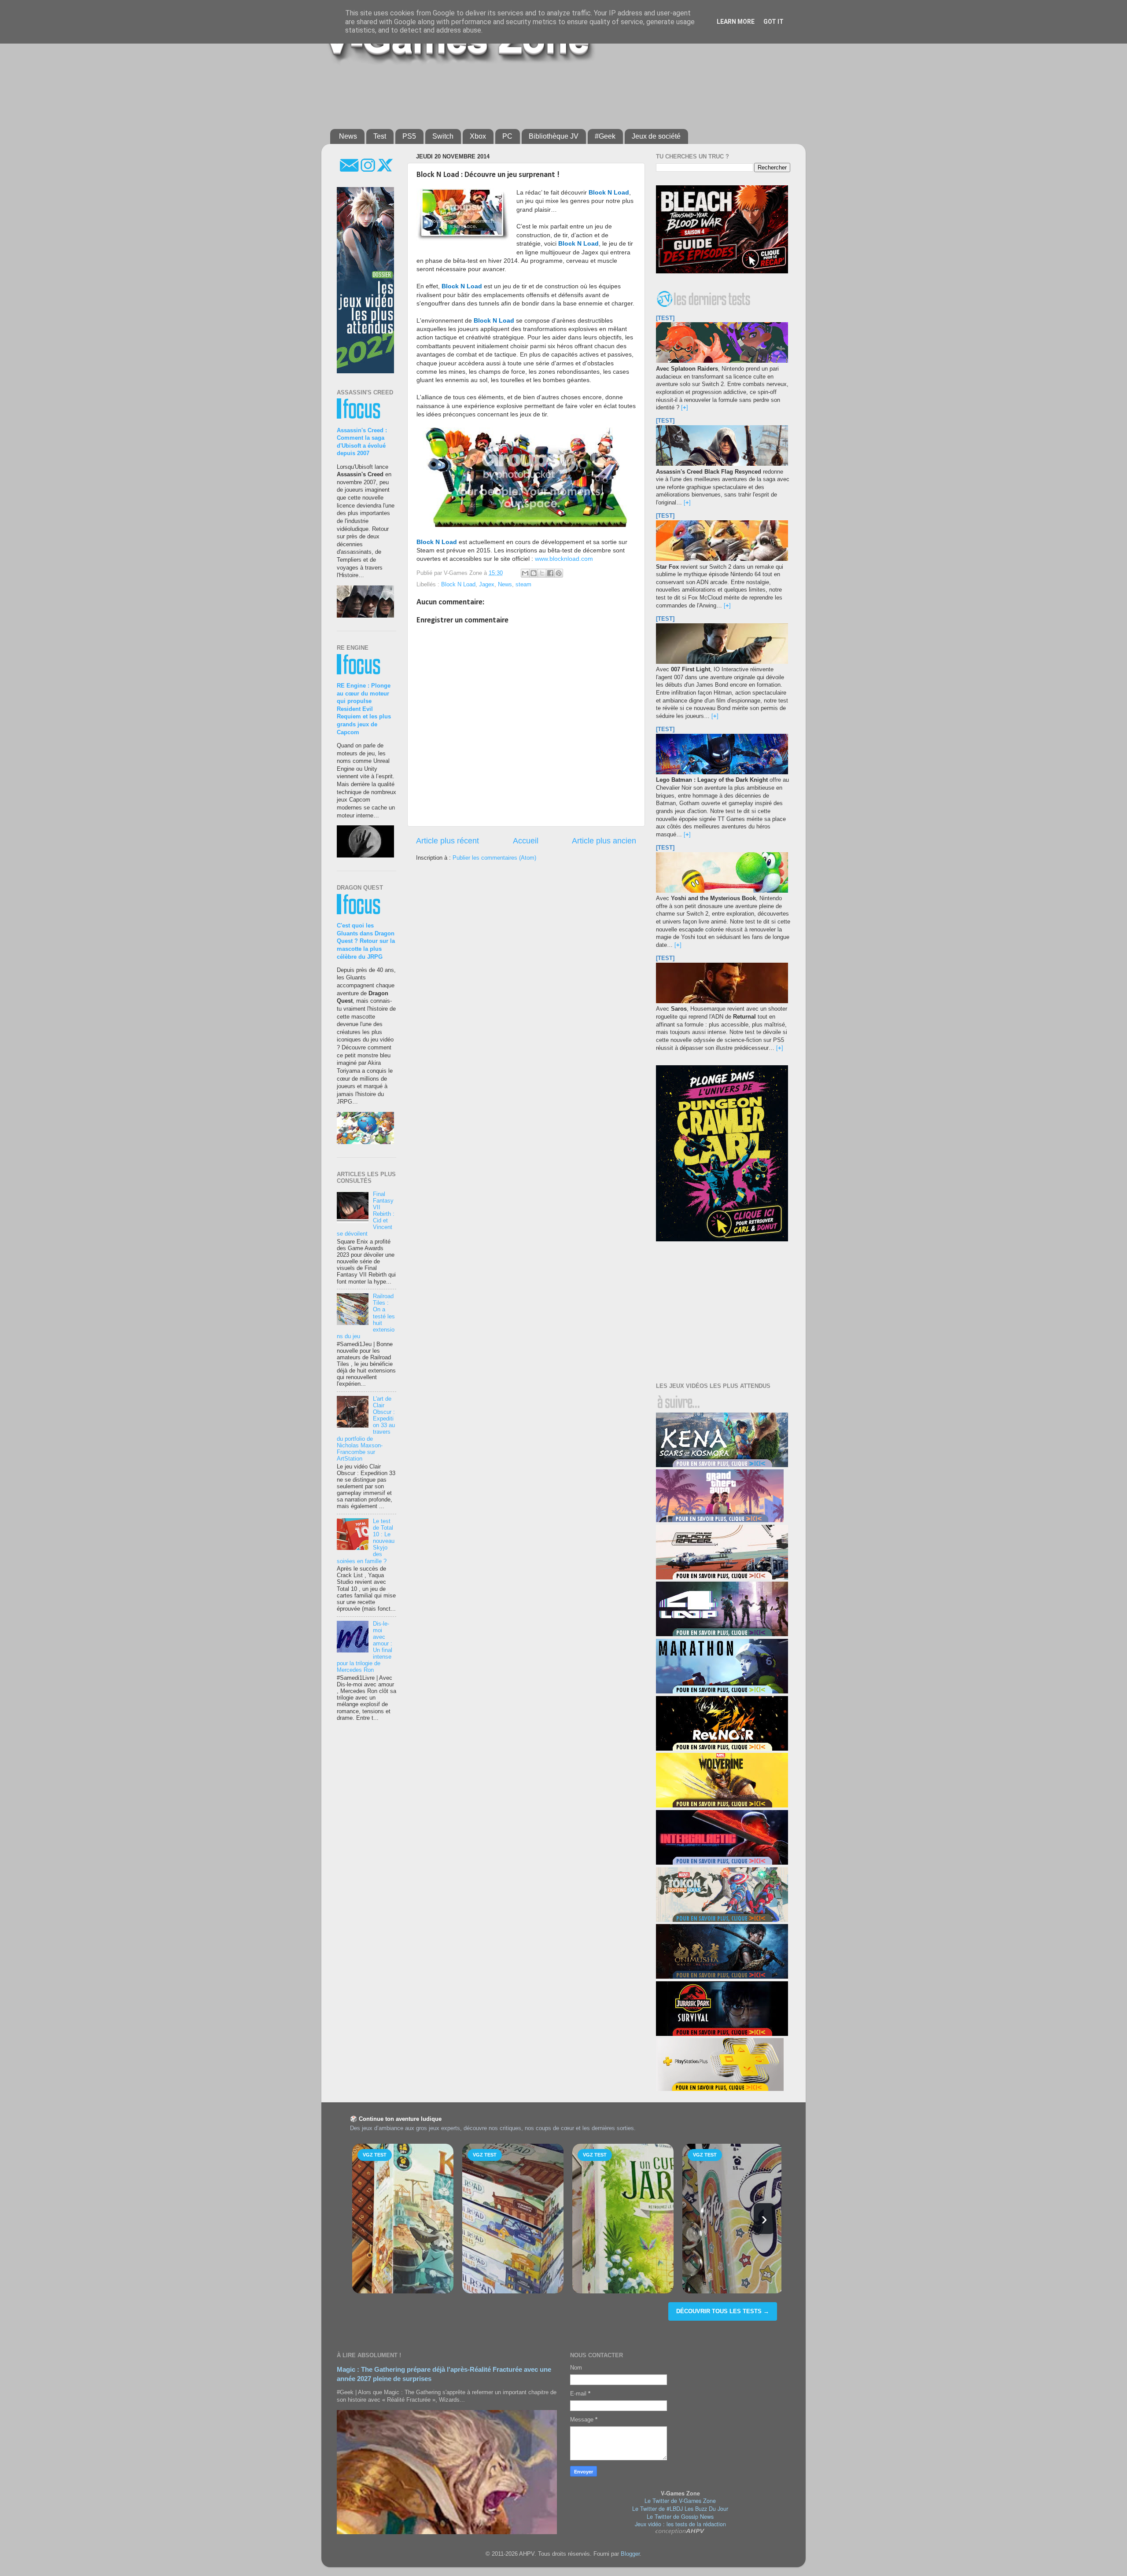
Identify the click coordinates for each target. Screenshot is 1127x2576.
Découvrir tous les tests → (723, 2311)
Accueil (526, 841)
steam (523, 585)
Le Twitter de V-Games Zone (680, 2501)
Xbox (478, 136)
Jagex (487, 585)
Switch (443, 136)
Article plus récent (447, 841)
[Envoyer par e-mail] (525, 573)
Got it (773, 22)
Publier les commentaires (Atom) (494, 858)
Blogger (630, 2554)
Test (380, 136)
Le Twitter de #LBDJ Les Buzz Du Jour (680, 2509)
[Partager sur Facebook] (550, 573)
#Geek (605, 136)
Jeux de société (656, 136)
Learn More (736, 22)
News (348, 136)
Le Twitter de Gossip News (680, 2517)
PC (507, 136)
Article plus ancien (604, 841)
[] (685, 408)
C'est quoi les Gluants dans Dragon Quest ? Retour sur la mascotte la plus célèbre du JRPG (366, 941)
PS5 (409, 136)
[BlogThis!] (534, 573)
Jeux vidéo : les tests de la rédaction (680, 2524)
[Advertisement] (544, 93)
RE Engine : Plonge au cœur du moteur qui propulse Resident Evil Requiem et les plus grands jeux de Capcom (364, 709)
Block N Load (458, 585)
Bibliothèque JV (554, 136)
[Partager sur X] (542, 573)
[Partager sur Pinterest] (559, 573)
